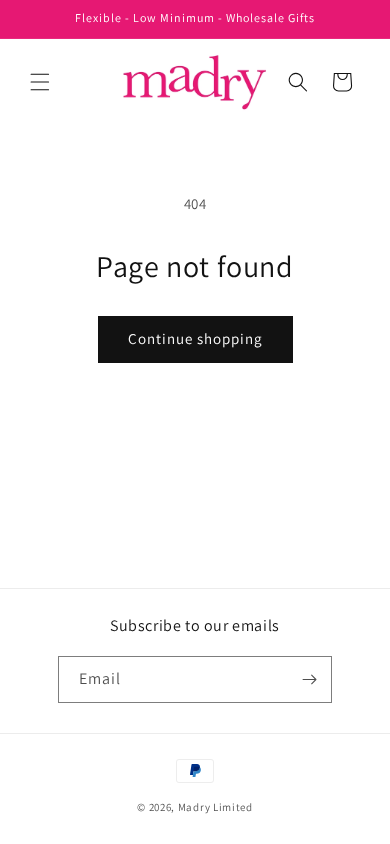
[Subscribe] (309, 679)
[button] (40, 82)
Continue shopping (195, 338)
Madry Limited (215, 807)
